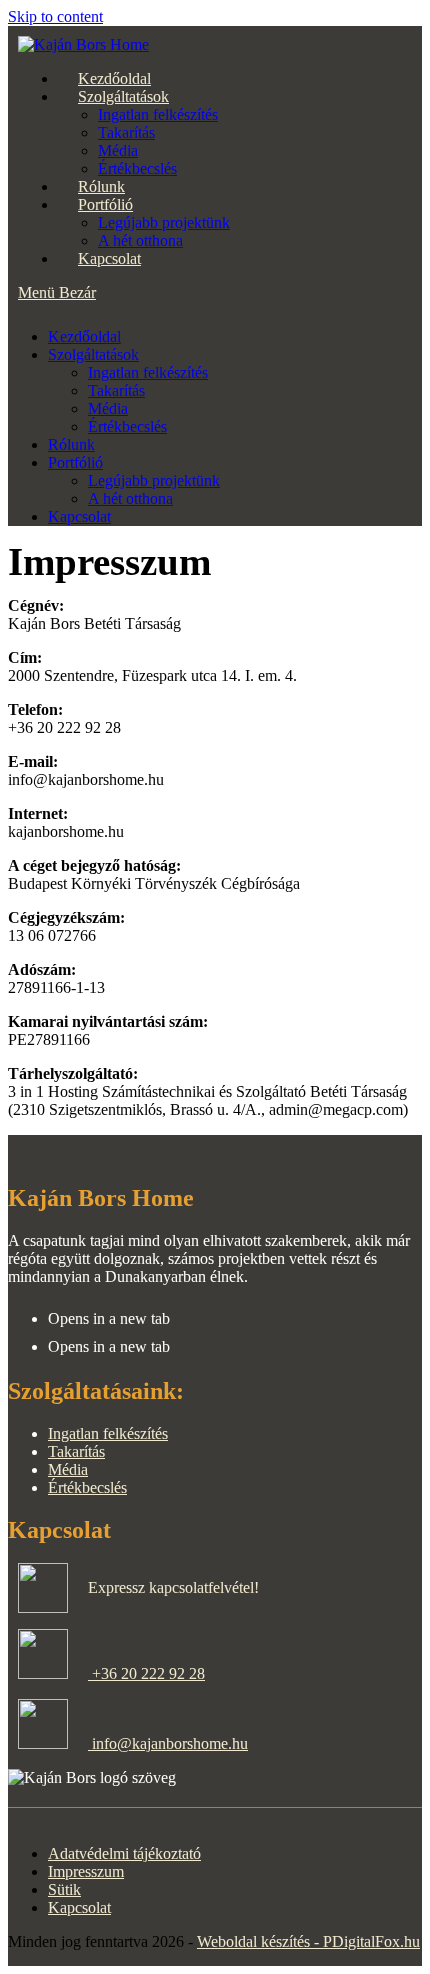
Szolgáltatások (93, 354)
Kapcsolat (79, 516)
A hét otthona (130, 498)
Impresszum (86, 1871)
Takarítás (116, 390)
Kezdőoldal (84, 336)
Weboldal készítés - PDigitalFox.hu (308, 1941)
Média (108, 408)
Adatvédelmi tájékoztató (124, 1853)
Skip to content (55, 16)
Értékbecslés (127, 426)
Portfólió (75, 462)
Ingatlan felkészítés (148, 372)
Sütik (64, 1889)
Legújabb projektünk (154, 480)
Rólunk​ (71, 444)
